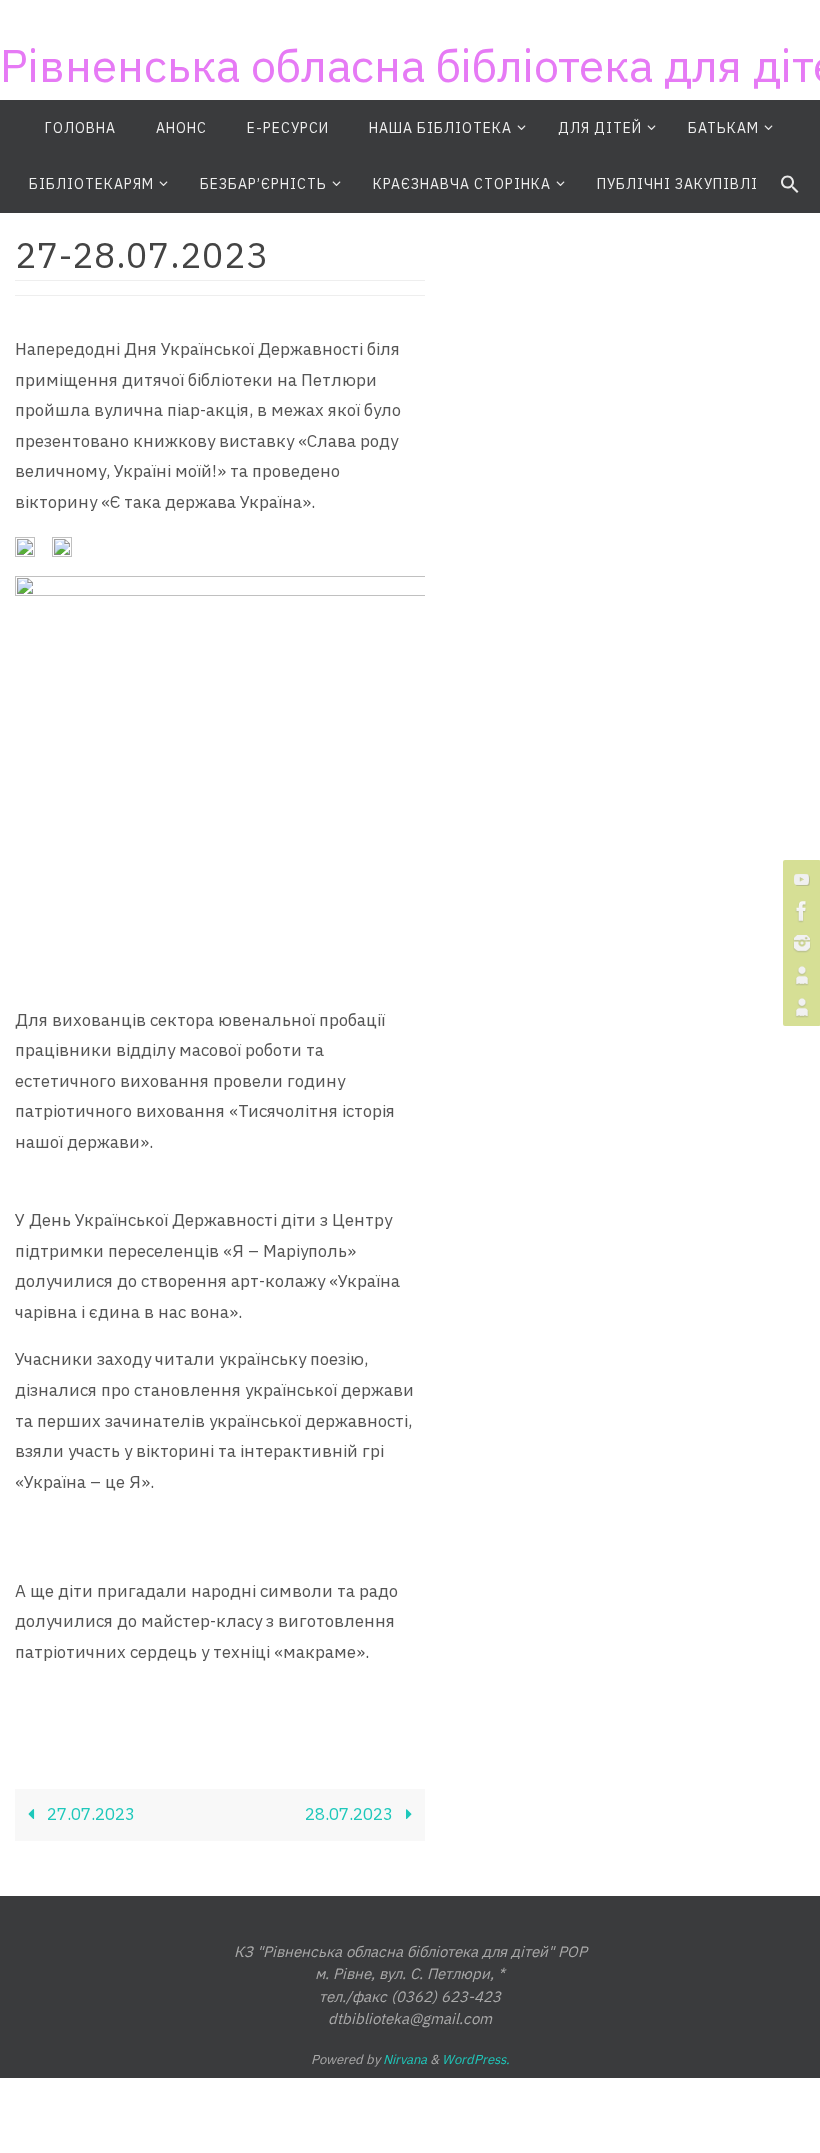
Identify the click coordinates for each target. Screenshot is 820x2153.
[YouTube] (799, 879)
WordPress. (476, 2059)
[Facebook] (799, 911)
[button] (790, 185)
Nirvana (405, 2059)
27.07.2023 (89, 1814)
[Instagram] (799, 943)
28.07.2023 (351, 1814)
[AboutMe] (799, 975)
